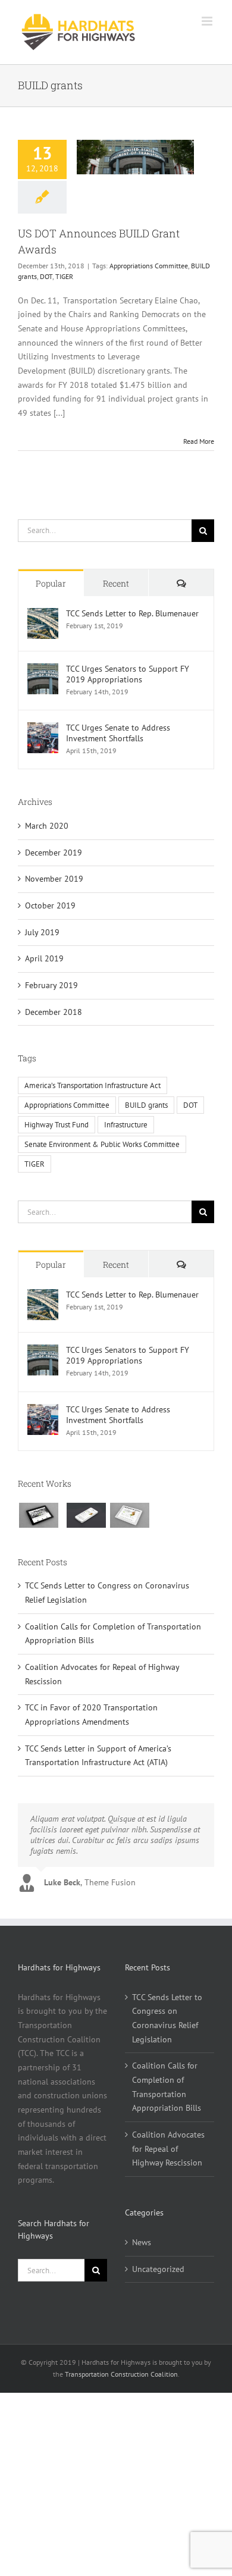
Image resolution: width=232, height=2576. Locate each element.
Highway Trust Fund (57, 1124)
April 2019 (44, 958)
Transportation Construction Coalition (121, 2374)
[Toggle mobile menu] (208, 21)
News (142, 2242)
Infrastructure (126, 1124)
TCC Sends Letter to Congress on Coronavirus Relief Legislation (167, 2018)
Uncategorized (158, 2269)
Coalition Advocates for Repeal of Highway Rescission (168, 2149)
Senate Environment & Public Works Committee (102, 1144)
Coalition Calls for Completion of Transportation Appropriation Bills (167, 2087)
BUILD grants (146, 1105)
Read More (199, 441)
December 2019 (54, 853)
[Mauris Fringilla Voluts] (86, 1515)
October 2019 (50, 905)
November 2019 (54, 879)
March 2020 (47, 826)
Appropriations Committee (149, 266)
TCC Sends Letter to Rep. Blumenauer (132, 613)
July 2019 (42, 932)
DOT (46, 276)
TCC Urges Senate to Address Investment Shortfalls (118, 733)
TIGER (64, 276)
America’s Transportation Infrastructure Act (93, 1085)
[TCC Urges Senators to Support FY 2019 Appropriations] (43, 670)
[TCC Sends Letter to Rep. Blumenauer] (43, 615)
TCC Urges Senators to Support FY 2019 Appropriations (128, 674)
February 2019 (51, 985)
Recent (116, 583)
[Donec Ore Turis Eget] (38, 1515)
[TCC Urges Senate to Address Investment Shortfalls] (43, 729)
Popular (51, 583)
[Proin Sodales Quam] (129, 1515)
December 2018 (54, 1012)
